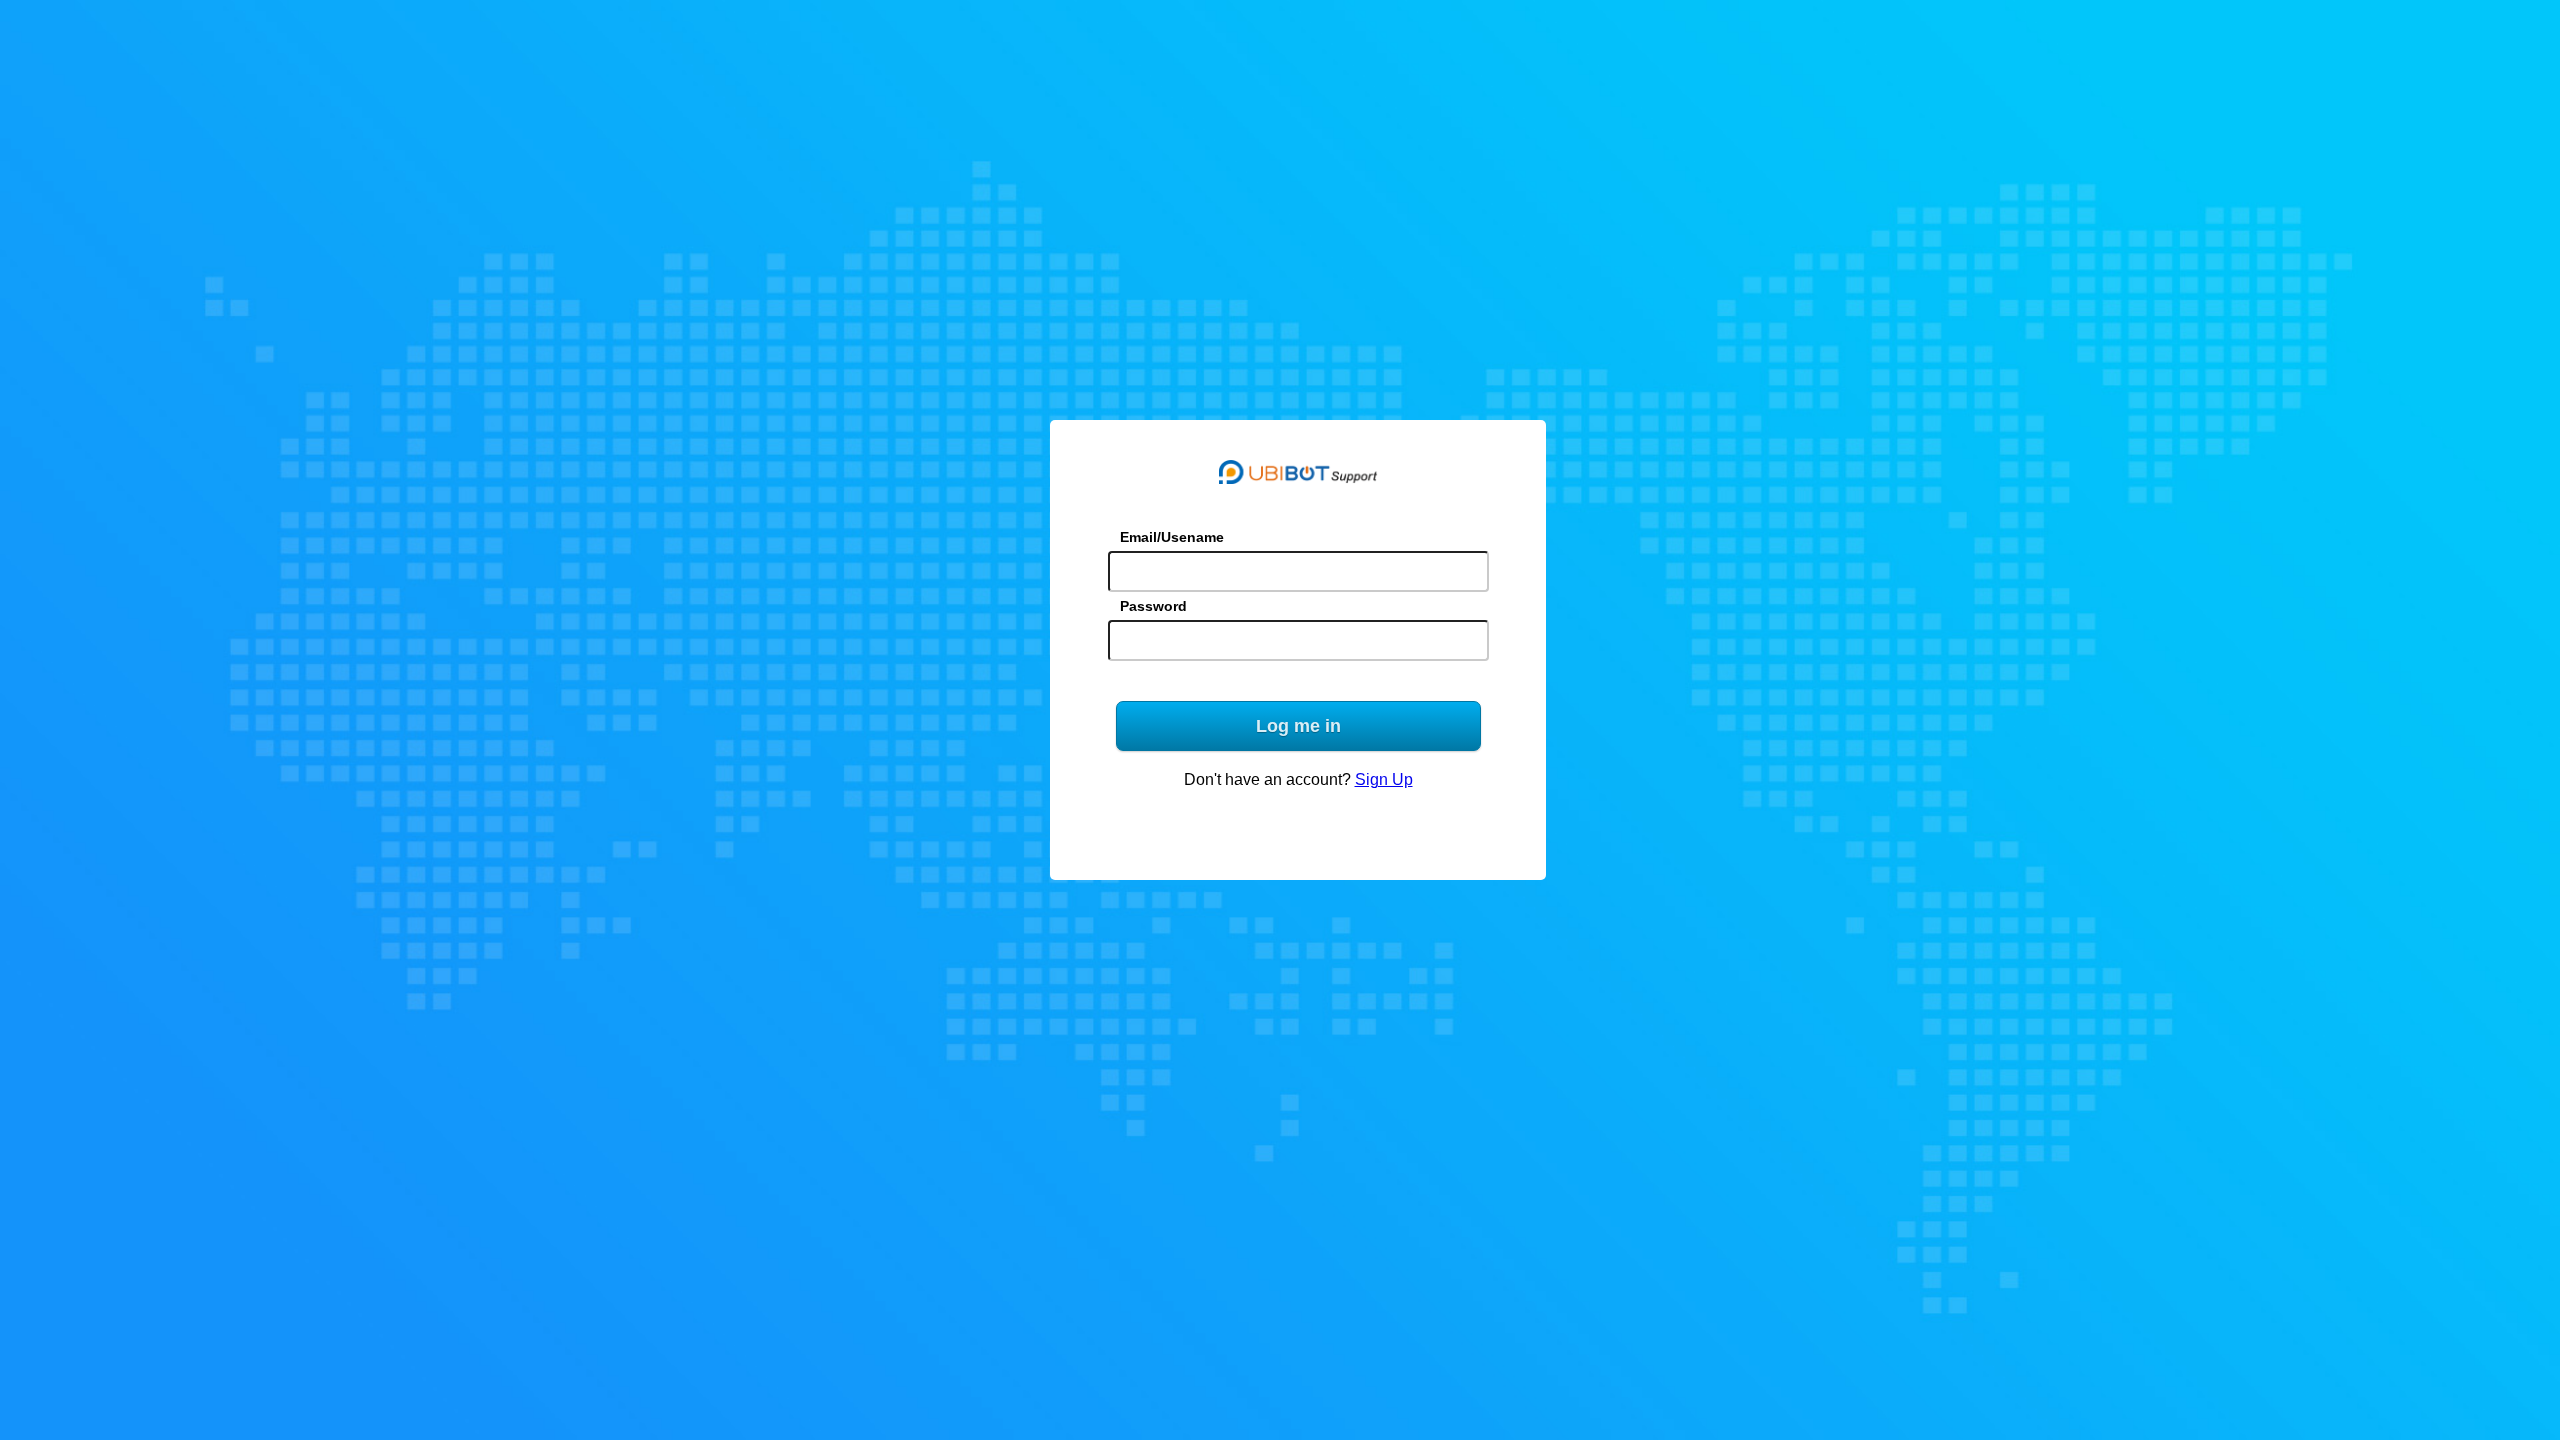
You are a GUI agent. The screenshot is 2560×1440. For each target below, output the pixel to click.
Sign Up (1384, 779)
